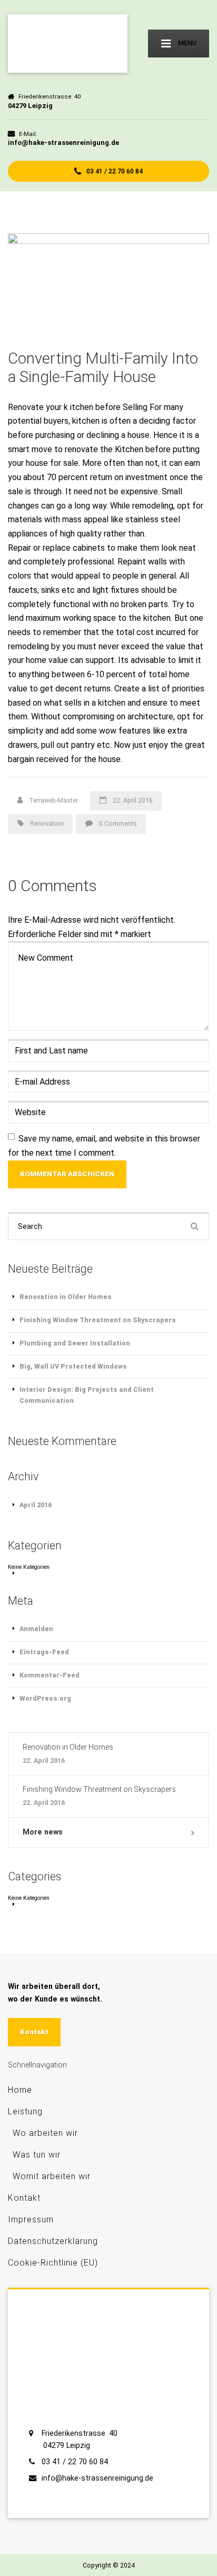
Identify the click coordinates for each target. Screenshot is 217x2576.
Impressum (31, 2219)
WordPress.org (45, 1698)
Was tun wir (37, 2155)
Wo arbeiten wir (45, 2133)
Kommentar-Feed (50, 1675)
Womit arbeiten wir (52, 2176)
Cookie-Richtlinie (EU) (53, 2263)
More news (43, 1832)
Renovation (47, 823)
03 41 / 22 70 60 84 (114, 171)
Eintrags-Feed (44, 1652)
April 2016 (36, 1505)
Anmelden (36, 1629)
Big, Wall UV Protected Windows (73, 1366)
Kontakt (34, 2032)
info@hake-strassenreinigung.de (97, 2478)
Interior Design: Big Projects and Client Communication (87, 1395)
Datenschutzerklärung (53, 2241)
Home (20, 2090)
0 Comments (118, 823)
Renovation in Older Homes (66, 1297)
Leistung (25, 2111)
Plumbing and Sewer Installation (75, 1343)
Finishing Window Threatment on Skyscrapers (98, 1320)
